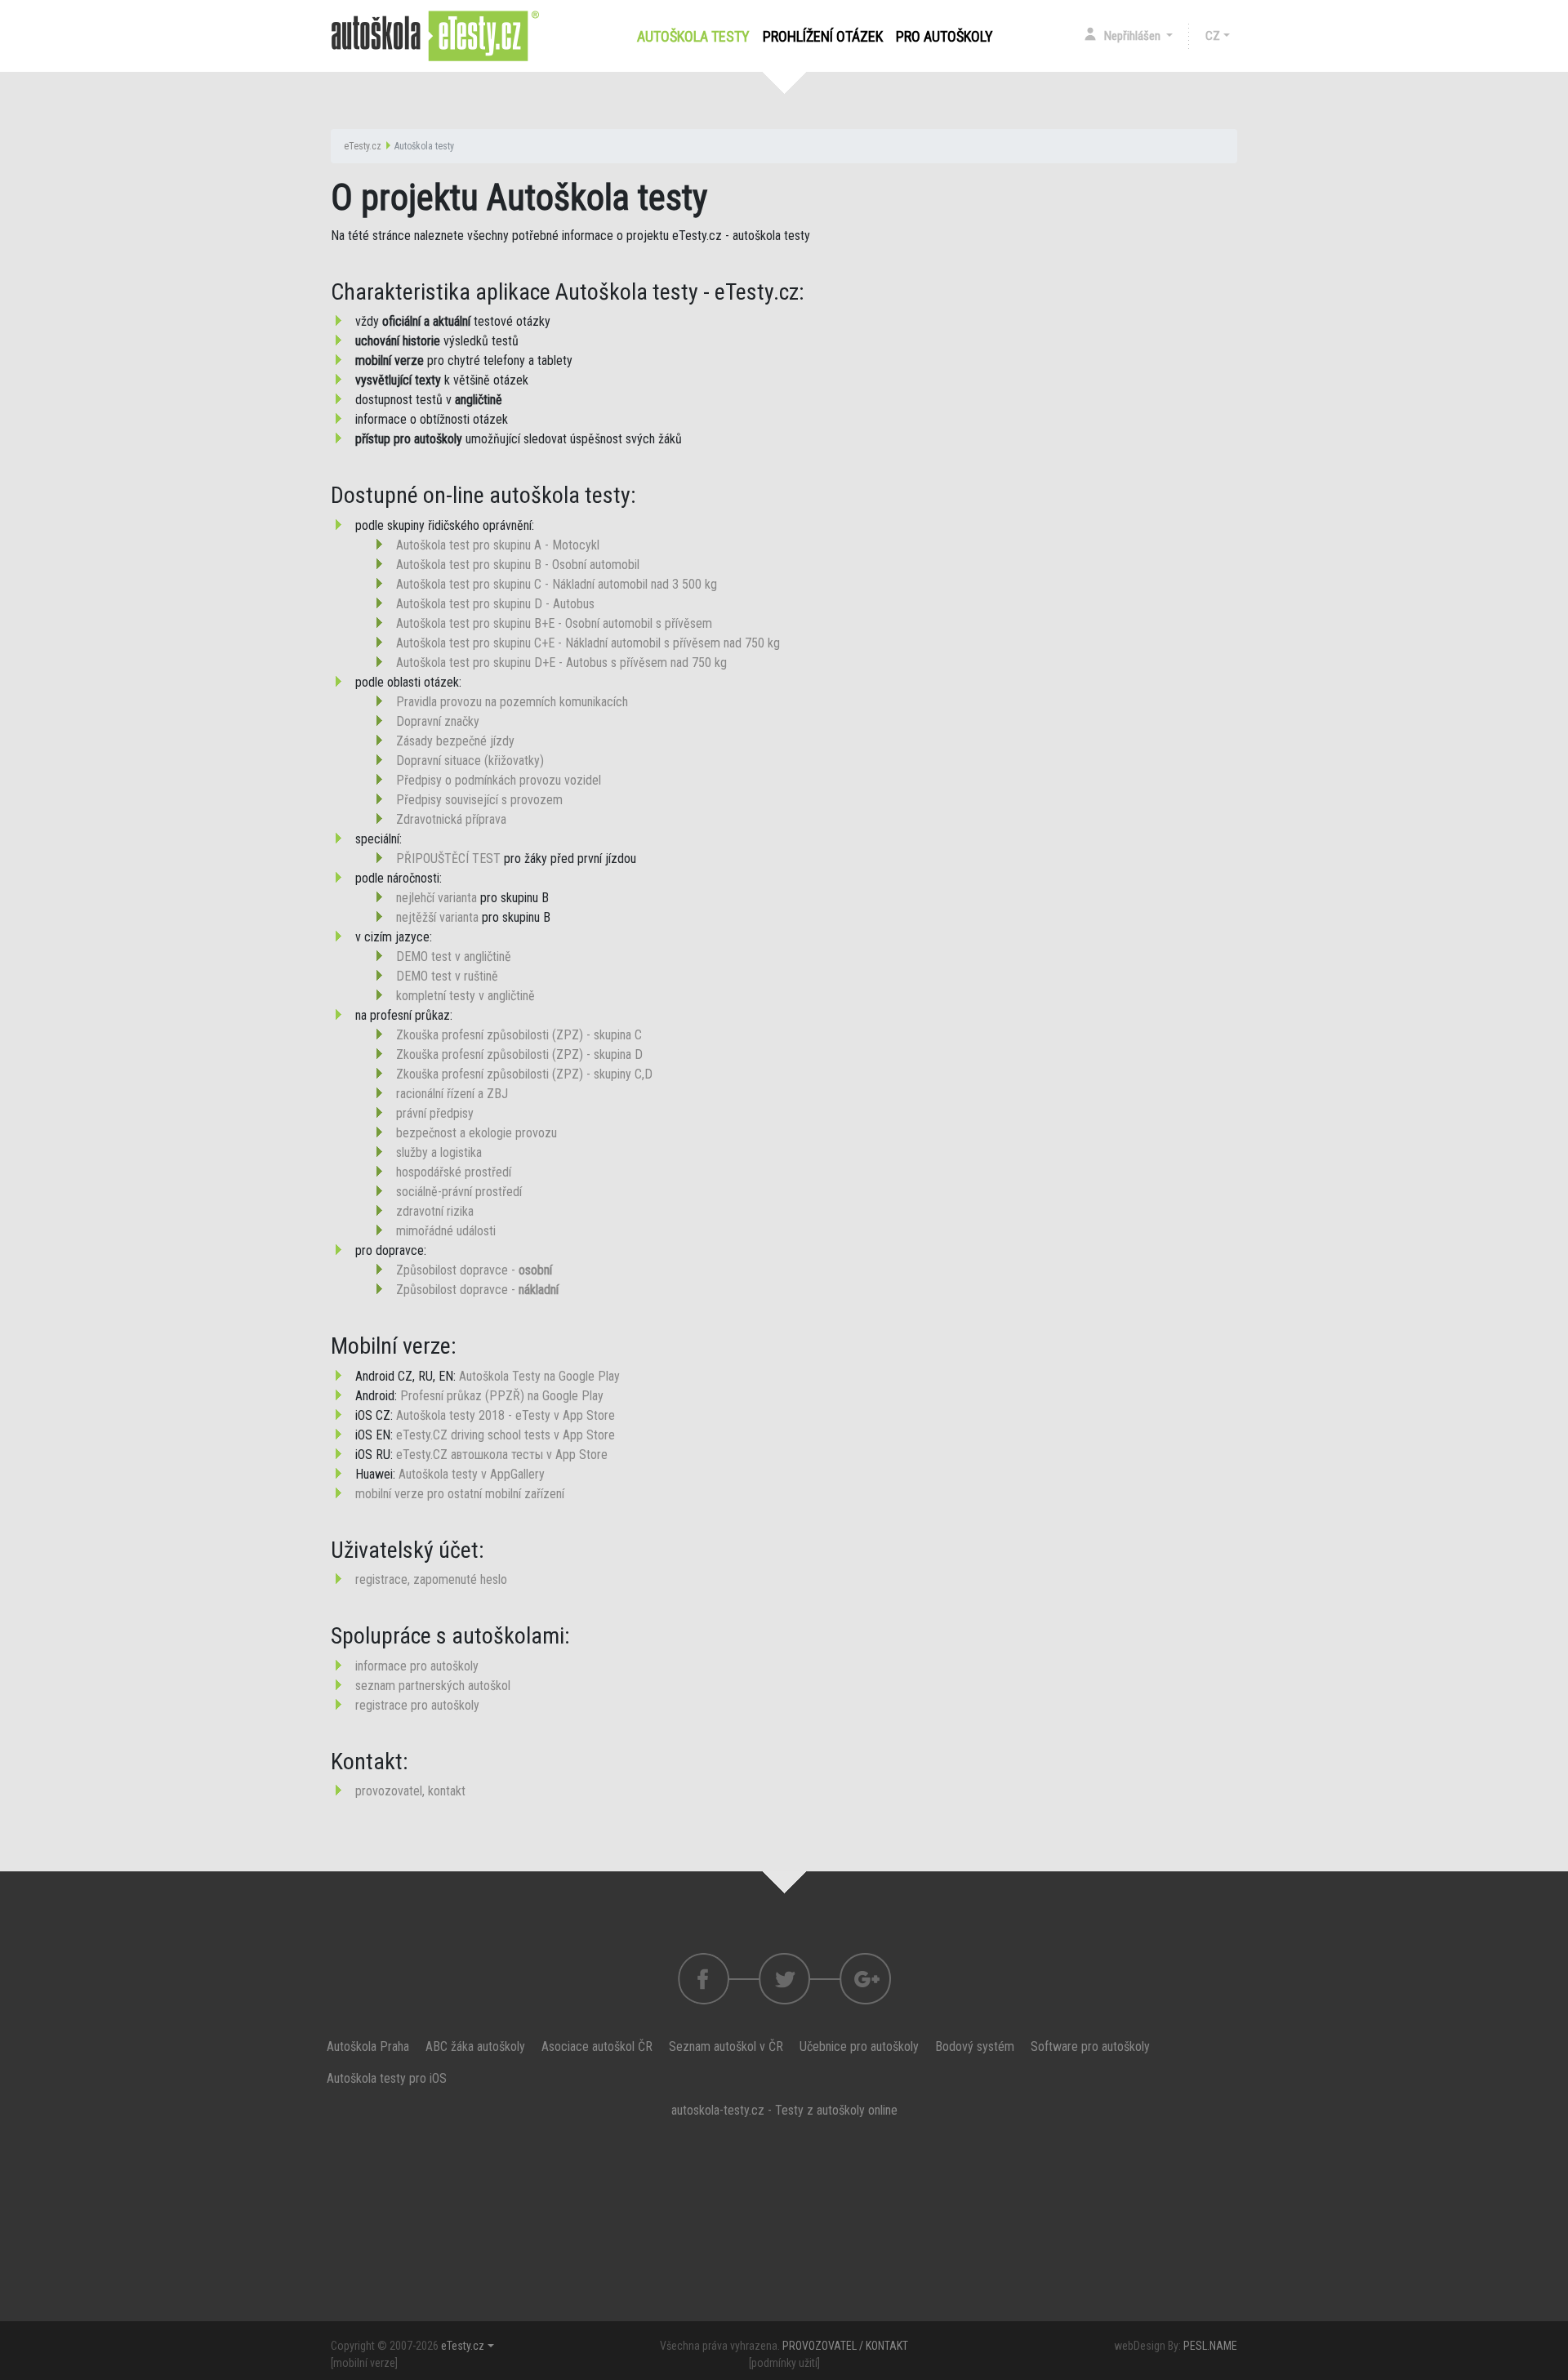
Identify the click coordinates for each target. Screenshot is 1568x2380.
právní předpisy (435, 1113)
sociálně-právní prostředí (459, 1192)
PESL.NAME (1210, 2346)
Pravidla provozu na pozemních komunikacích (512, 702)
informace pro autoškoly (417, 1666)
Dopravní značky (438, 721)
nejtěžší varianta (437, 917)
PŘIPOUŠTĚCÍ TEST (448, 859)
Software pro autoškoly (1090, 2046)
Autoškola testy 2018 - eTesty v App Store (506, 1415)
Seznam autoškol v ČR (726, 2046)
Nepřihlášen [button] (1134, 36)
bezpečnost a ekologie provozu (477, 1133)
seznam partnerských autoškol (433, 1686)
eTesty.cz (363, 146)
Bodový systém (975, 2046)
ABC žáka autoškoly (475, 2046)
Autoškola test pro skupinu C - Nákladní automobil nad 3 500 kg (557, 584)
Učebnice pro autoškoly (859, 2046)
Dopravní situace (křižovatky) (470, 761)
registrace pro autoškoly (417, 1705)
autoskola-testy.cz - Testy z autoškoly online (784, 2110)
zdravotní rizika (435, 1211)
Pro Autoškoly (944, 36)
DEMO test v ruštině (447, 976)
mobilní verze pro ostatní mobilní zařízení (460, 1494)
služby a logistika (439, 1152)
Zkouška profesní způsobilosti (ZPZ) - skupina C (519, 1035)
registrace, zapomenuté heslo (431, 1579)
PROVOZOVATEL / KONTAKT (845, 2346)
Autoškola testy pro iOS (387, 2078)
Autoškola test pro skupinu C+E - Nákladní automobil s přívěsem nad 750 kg (588, 643)
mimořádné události (446, 1231)
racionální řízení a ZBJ (452, 1094)
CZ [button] (1213, 36)
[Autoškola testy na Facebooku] (704, 1979)
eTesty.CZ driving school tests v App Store (506, 1435)
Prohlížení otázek (823, 36)
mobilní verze (364, 2363)
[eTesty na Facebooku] (784, 1979)
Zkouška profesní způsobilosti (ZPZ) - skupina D (519, 1054)
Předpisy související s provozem (479, 800)
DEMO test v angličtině (454, 956)
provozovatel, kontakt (410, 1791)
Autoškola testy (697, 36)
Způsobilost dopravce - (474, 1270)
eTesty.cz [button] (463, 2346)
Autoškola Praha (368, 2046)
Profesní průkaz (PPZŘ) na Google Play (502, 1396)
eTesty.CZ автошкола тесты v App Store (502, 1455)
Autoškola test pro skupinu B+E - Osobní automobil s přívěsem (554, 623)
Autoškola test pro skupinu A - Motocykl (498, 545)
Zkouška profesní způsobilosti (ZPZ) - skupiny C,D (524, 1074)
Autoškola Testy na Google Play (539, 1376)
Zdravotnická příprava (451, 819)
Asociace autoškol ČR (597, 2046)
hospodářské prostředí (454, 1172)
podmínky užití (784, 2363)
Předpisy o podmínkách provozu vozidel (499, 780)
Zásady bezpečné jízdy (455, 741)
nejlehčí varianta (437, 898)
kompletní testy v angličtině (465, 996)
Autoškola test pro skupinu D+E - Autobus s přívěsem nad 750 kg (561, 663)
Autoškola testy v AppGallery (472, 1474)
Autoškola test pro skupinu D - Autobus (495, 604)
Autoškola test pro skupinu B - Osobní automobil (518, 565)
